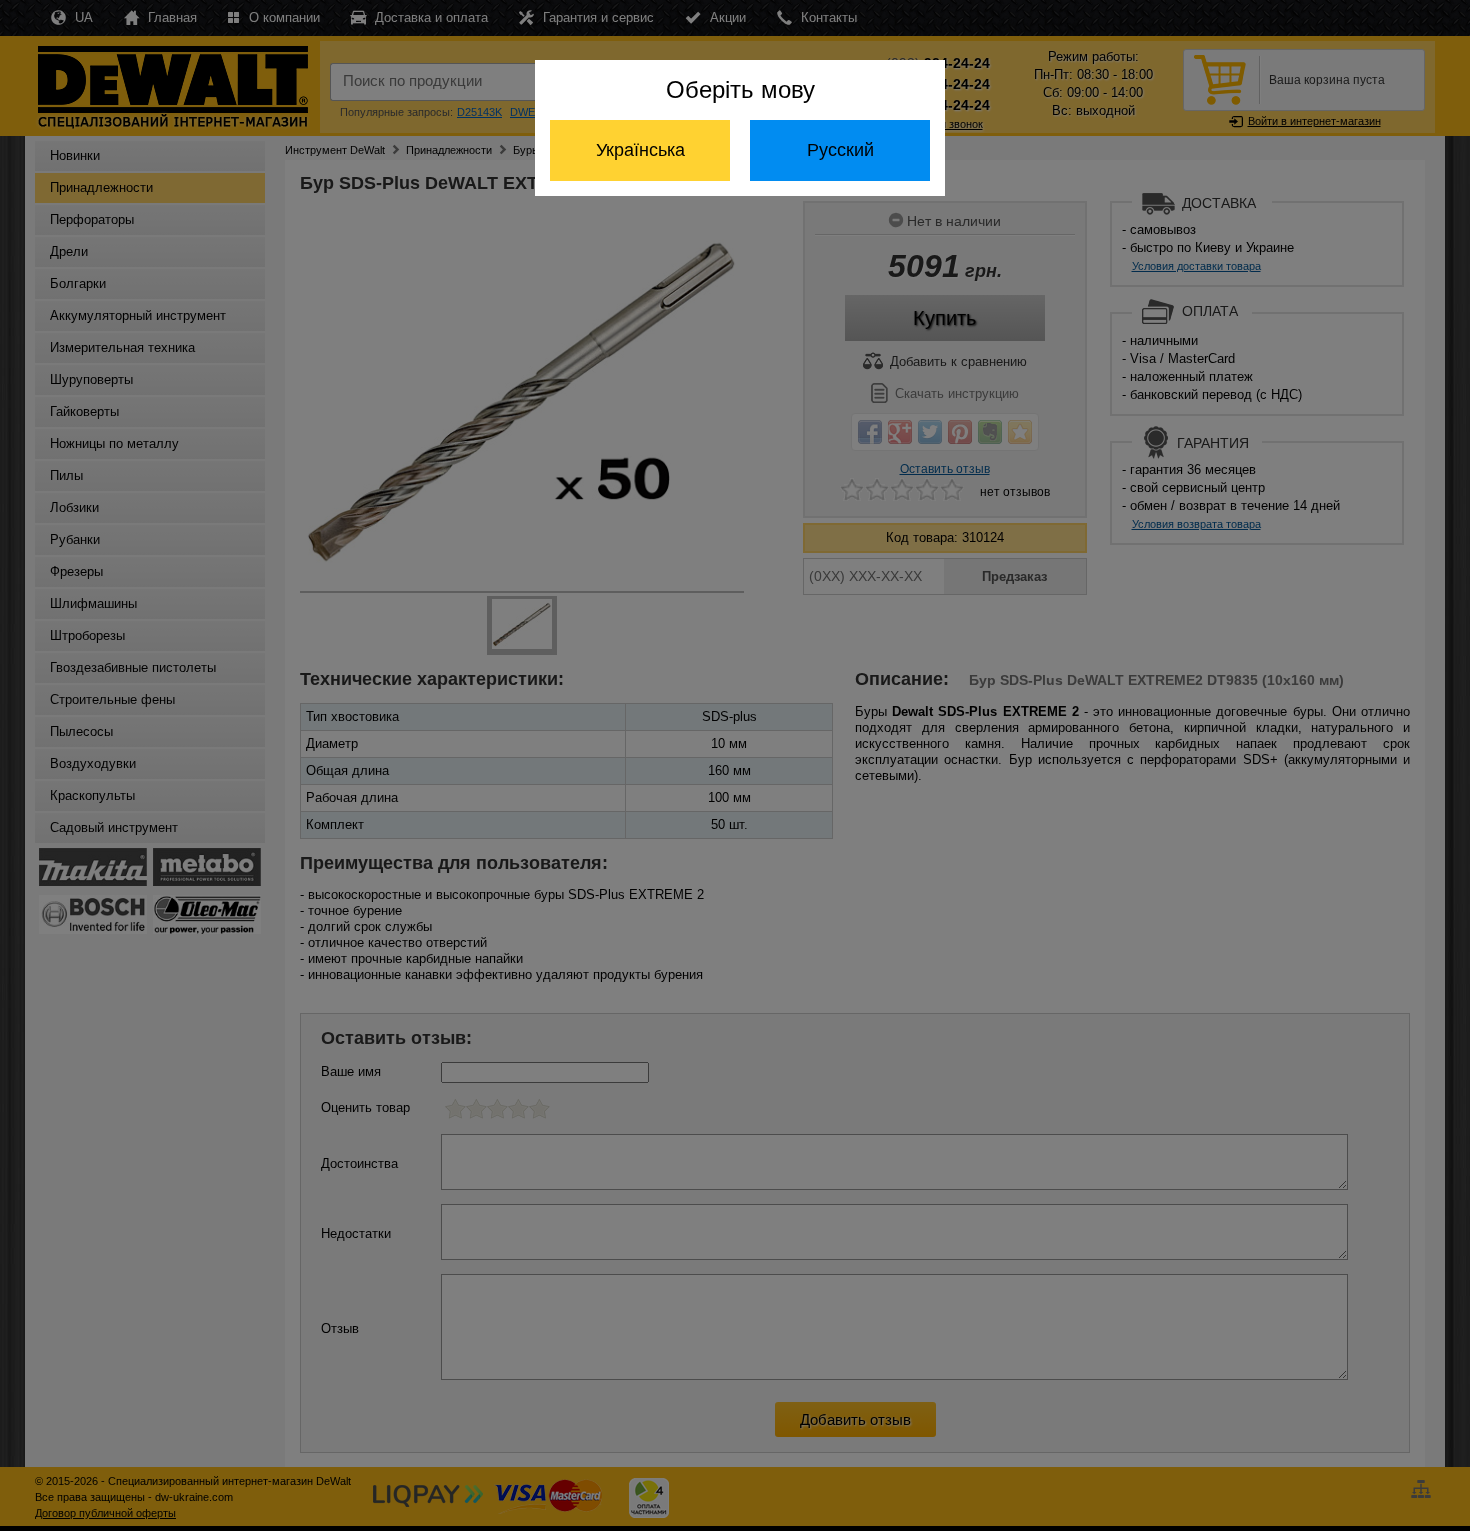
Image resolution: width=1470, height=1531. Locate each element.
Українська (640, 150)
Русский (840, 150)
